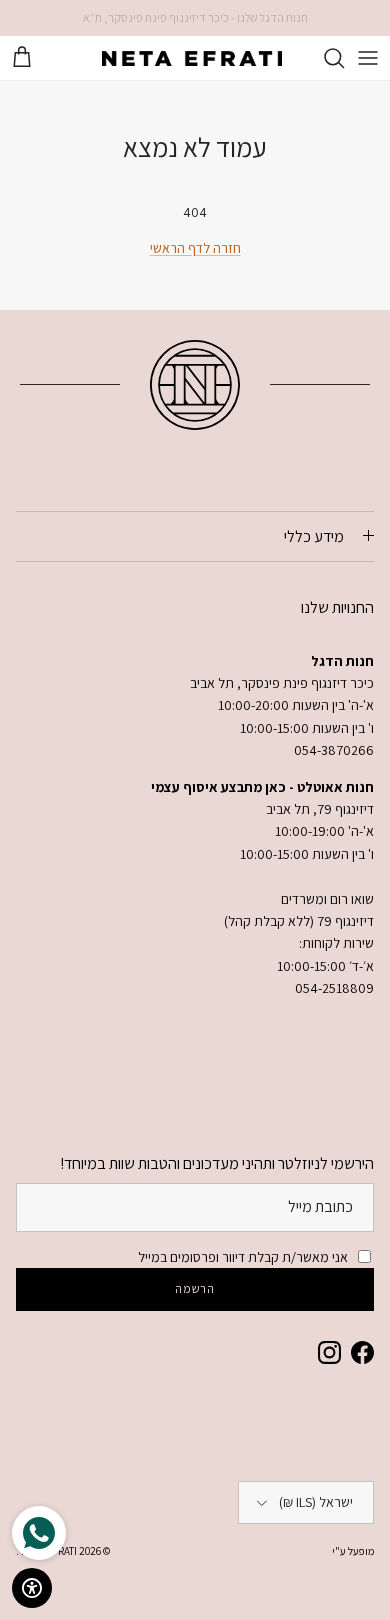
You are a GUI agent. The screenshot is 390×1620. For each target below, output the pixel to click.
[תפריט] (368, 58)
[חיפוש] (324, 58)
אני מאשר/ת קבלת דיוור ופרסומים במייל (243, 1257)
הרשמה (195, 1288)
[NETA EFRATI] (192, 58)
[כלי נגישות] (32, 1588)
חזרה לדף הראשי (195, 248)
